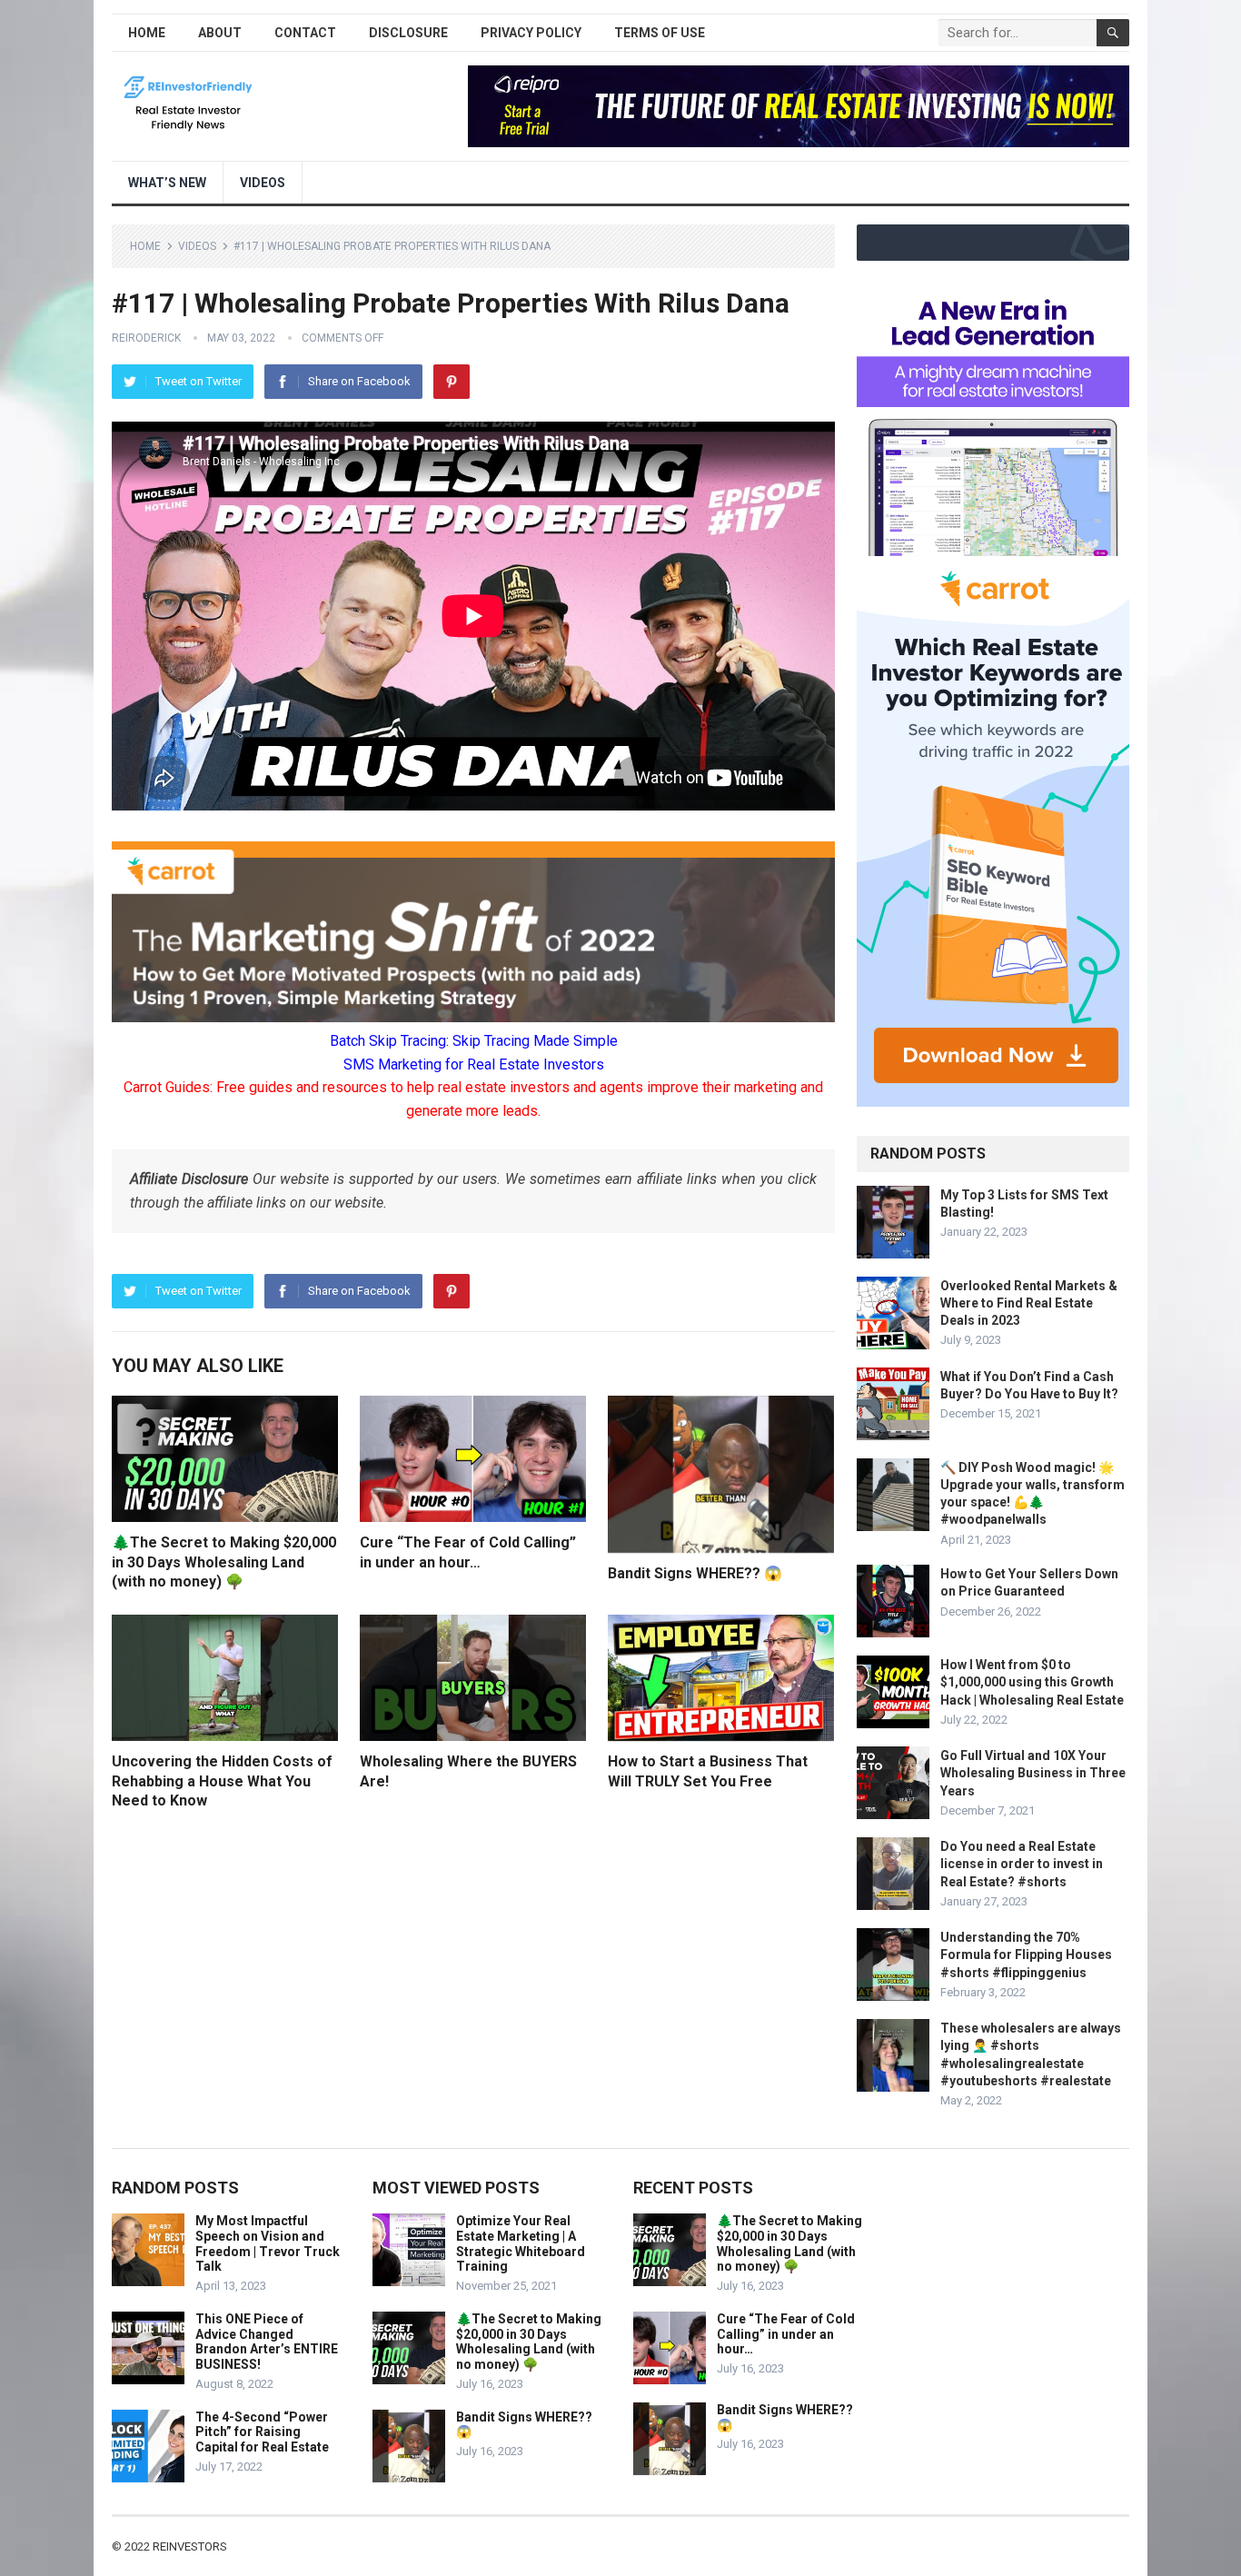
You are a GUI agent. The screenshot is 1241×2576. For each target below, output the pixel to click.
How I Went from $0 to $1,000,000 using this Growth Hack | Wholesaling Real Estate (1032, 1682)
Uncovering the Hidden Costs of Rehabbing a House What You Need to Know (222, 1781)
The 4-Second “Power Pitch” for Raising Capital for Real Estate (262, 2432)
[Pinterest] (452, 382)
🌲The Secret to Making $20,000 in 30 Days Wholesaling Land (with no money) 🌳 (224, 1562)
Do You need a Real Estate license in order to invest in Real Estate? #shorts (1022, 1864)
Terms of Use (660, 33)
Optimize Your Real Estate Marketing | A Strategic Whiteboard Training (521, 2243)
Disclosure (408, 33)
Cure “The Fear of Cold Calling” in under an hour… (786, 2334)
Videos (263, 183)
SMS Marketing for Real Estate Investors (474, 1064)
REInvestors (190, 2546)
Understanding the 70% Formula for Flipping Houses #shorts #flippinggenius (1026, 1954)
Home (147, 33)
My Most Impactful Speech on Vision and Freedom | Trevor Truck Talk (268, 2243)
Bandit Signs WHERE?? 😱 (695, 1573)
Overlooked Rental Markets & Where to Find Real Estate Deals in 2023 (1029, 1303)
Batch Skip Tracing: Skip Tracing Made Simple (474, 1041)
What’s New (167, 183)
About (220, 33)
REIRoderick (146, 338)
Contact (305, 33)
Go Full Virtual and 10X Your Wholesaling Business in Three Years (1033, 1773)
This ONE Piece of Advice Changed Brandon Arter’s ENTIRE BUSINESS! (267, 2342)
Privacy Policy (531, 33)
